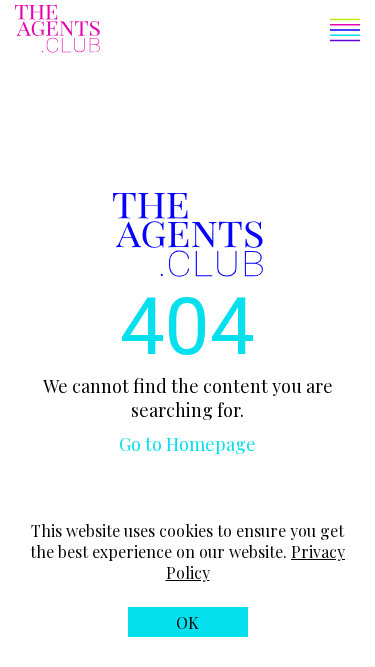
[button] (230, 32)
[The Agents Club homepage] (57, 30)
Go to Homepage (187, 444)
